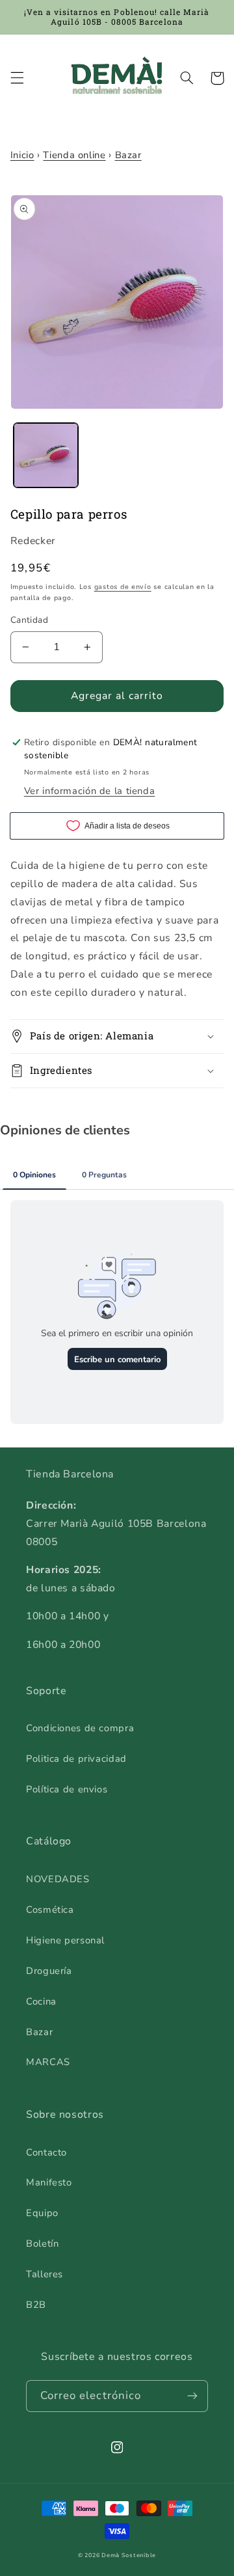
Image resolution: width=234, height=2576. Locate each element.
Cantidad (29, 620)
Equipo (42, 2213)
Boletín (42, 2243)
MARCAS (48, 2062)
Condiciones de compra (80, 1728)
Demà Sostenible (129, 2555)
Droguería (49, 1971)
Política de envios (67, 1789)
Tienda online (74, 155)
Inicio (22, 155)
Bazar (128, 155)
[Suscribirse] (192, 2396)
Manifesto (49, 2182)
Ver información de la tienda (90, 791)
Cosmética (50, 1910)
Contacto (46, 2152)
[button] (17, 78)
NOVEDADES (58, 1879)
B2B (36, 2305)
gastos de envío (123, 587)
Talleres (45, 2274)
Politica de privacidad (76, 1759)
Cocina (41, 2001)
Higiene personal (65, 1940)
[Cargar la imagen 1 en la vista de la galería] (46, 455)
